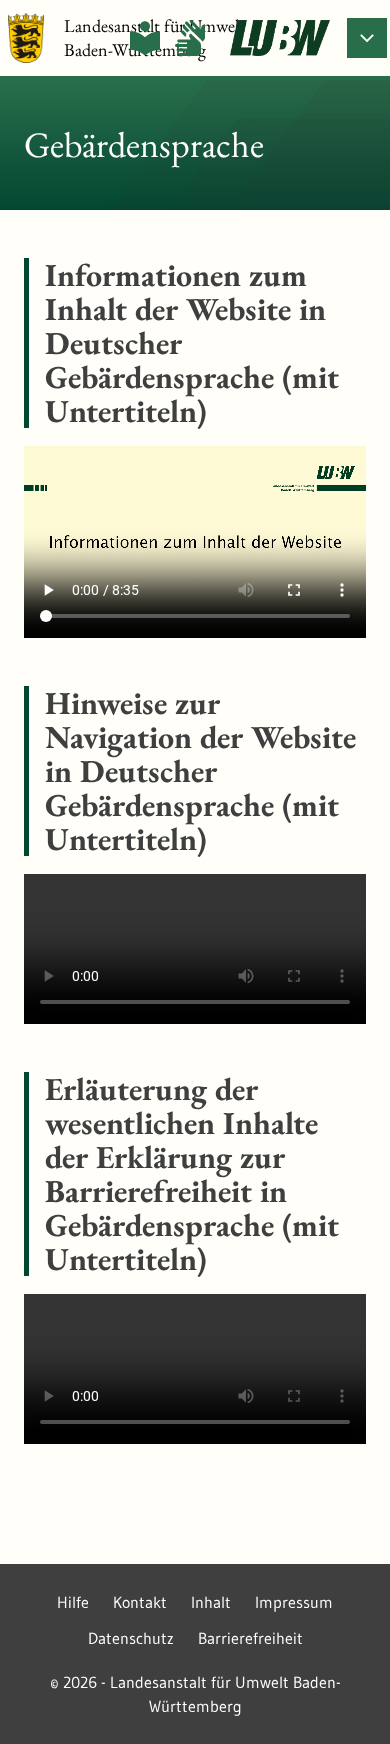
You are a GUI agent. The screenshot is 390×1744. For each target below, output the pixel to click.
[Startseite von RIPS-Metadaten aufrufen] (280, 38)
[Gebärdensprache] (190, 38)
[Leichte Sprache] (145, 38)
